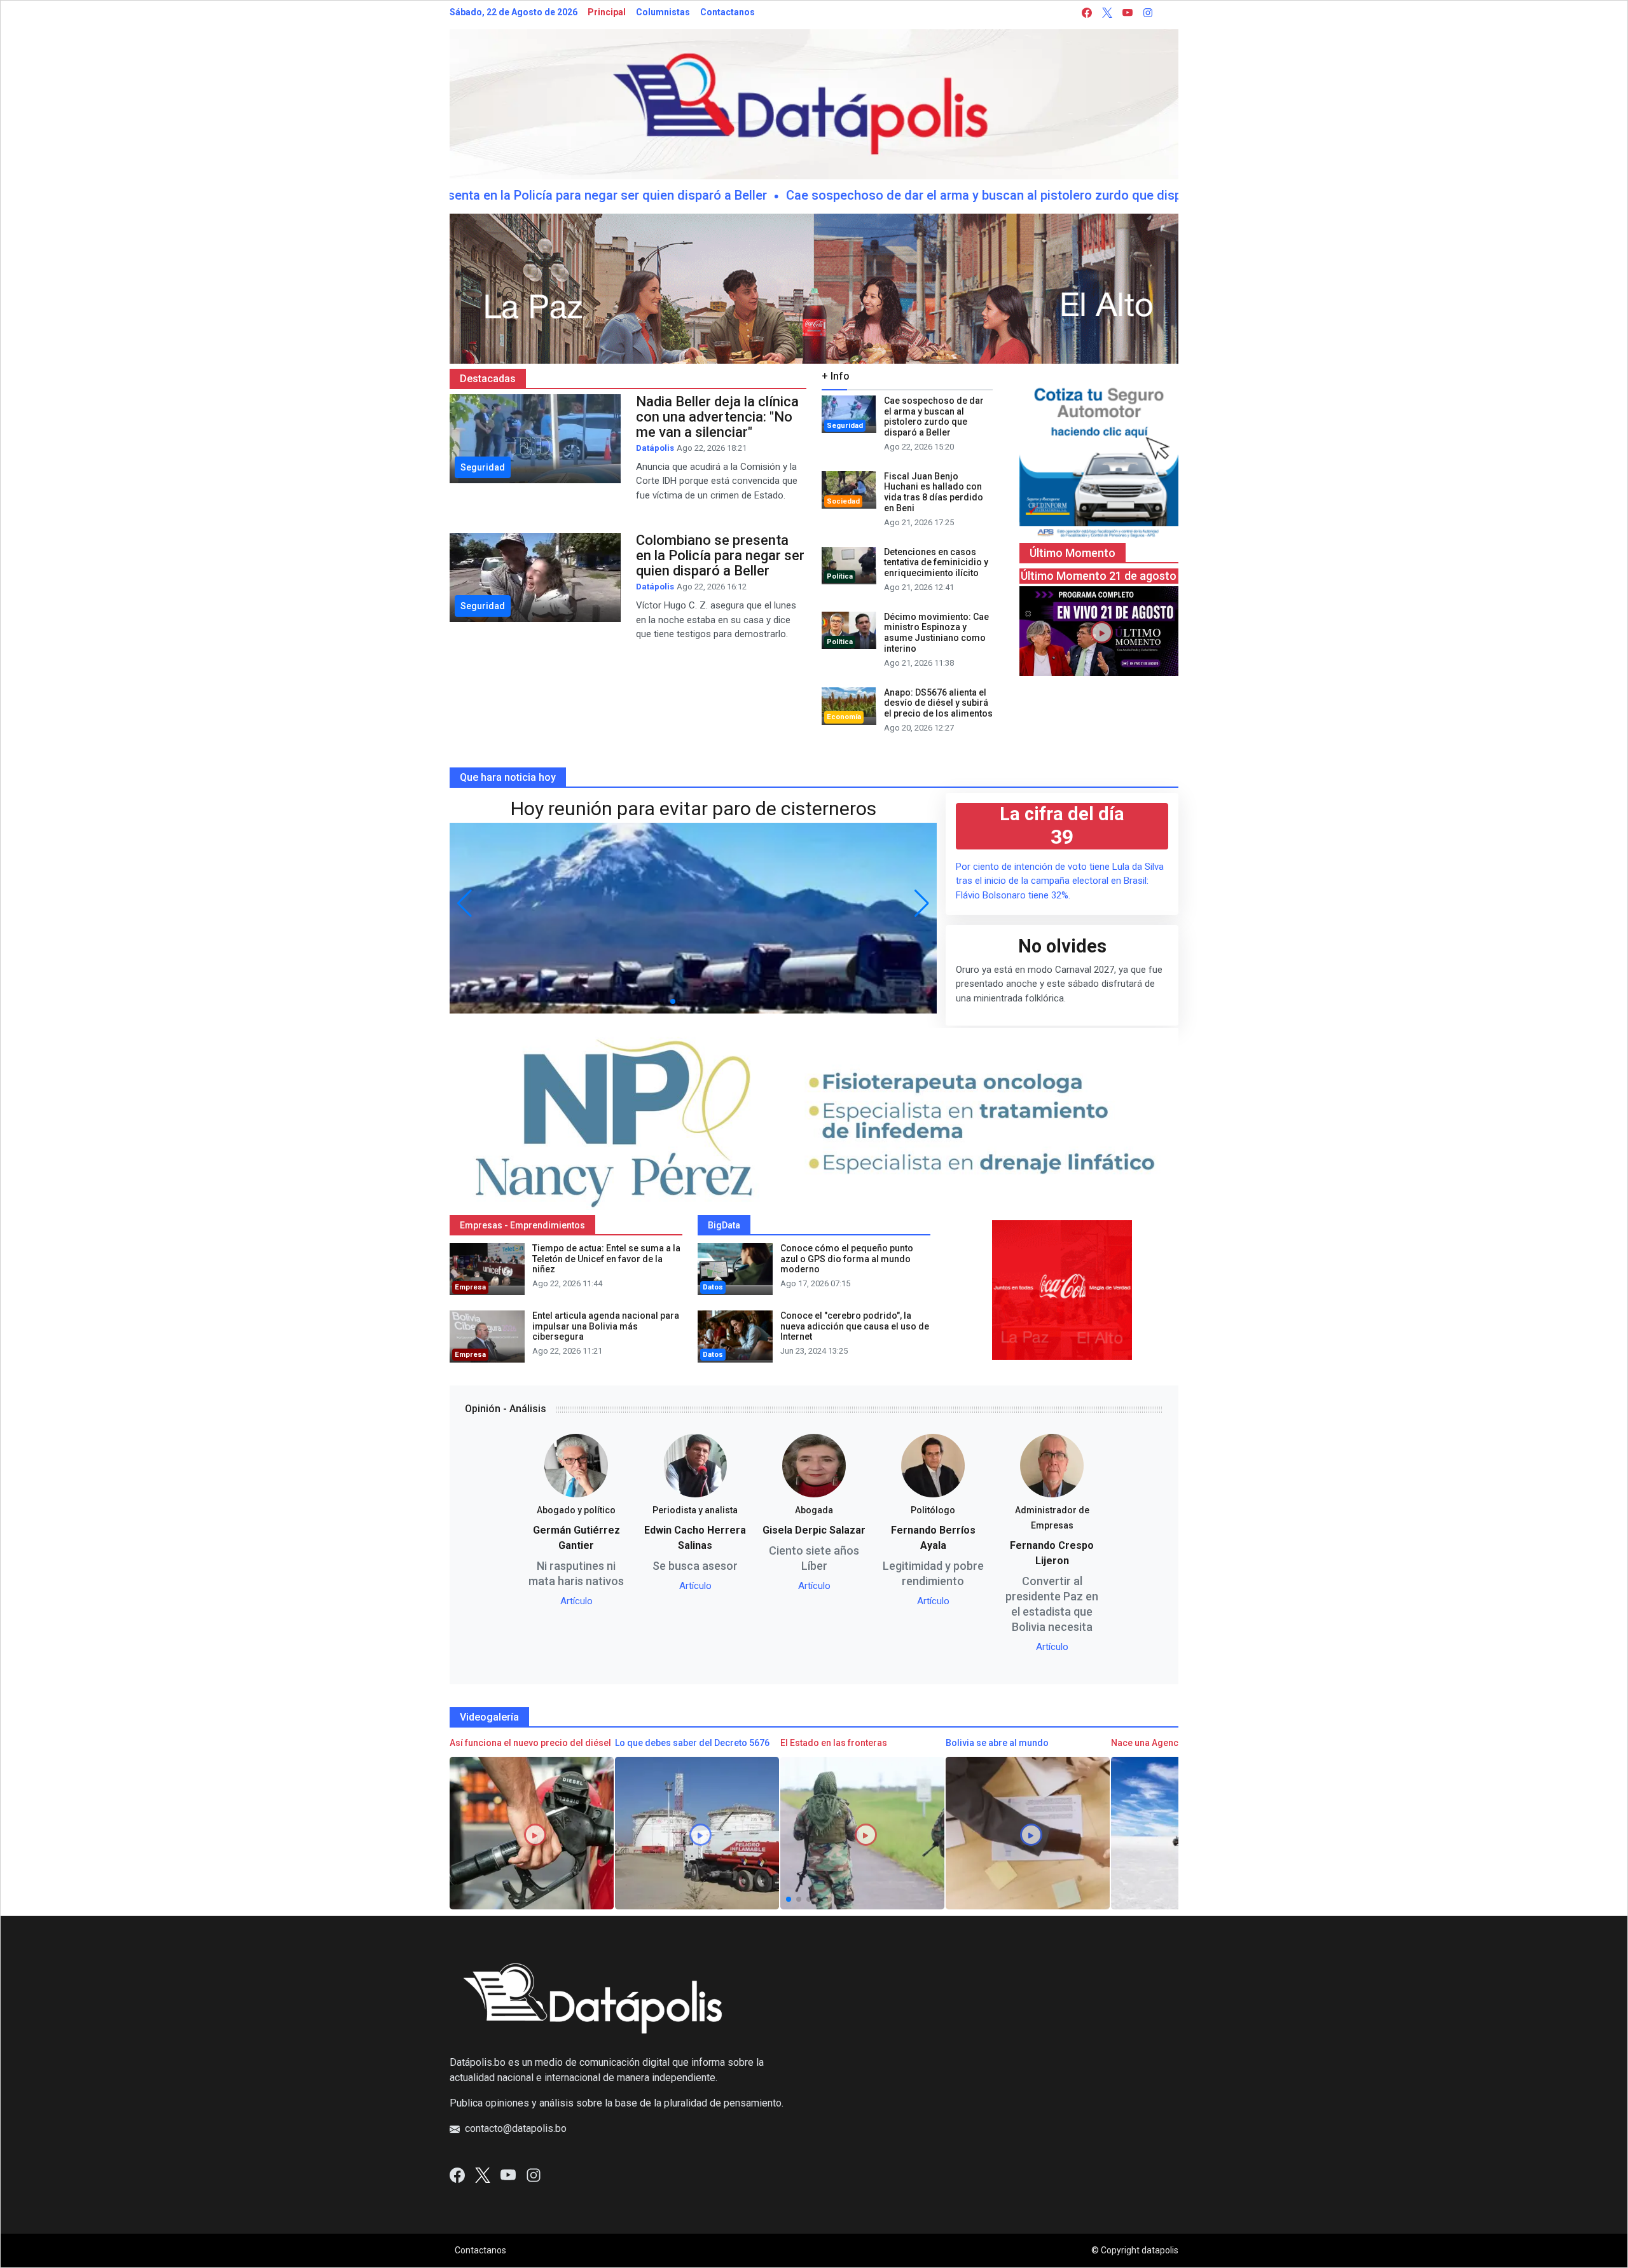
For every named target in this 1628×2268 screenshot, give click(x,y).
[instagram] (1148, 12)
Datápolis (655, 448)
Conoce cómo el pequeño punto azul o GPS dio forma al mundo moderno (847, 1259)
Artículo (576, 1601)
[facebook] (1087, 12)
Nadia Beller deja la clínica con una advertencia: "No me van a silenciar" (717, 417)
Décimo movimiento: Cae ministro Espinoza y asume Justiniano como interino (936, 633)
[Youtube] (508, 2174)
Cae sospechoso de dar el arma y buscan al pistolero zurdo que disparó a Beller (944, 195)
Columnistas (663, 12)
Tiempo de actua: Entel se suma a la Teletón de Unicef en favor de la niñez (606, 1259)
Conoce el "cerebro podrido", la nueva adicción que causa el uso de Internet (855, 1326)
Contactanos (728, 12)
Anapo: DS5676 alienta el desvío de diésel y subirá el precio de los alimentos (938, 703)
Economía (844, 717)
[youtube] (1128, 12)
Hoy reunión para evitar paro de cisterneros (693, 808)
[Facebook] (457, 2174)
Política (840, 576)
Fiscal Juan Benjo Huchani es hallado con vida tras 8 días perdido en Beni (934, 492)
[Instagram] (534, 2174)
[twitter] (1107, 12)
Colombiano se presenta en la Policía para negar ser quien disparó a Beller (481, 195)
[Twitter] (483, 2174)
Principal (607, 12)
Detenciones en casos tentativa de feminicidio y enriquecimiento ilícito (936, 563)
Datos (713, 1287)
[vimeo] (1168, 12)
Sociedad (843, 501)
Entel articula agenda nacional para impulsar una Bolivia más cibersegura (606, 1326)
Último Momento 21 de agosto (1099, 576)
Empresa (470, 1287)
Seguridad (845, 426)
